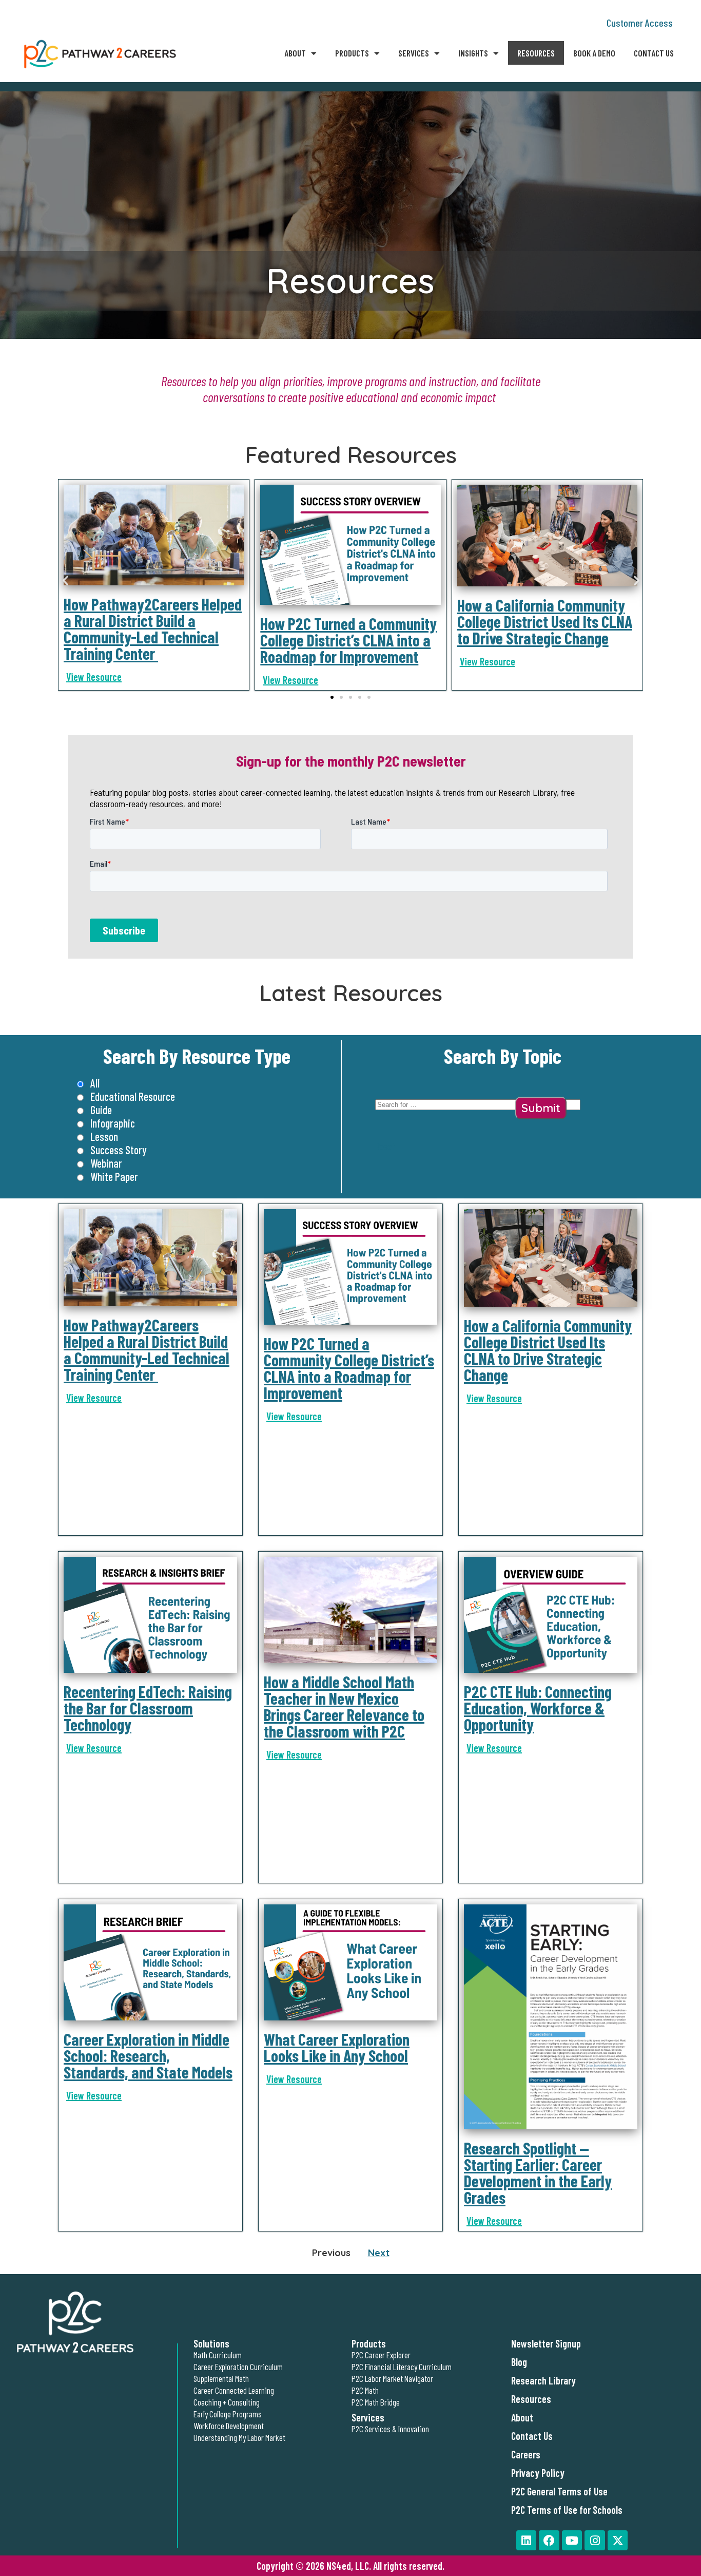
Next (379, 2253)
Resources (536, 53)
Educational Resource (133, 1096)
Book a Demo (594, 53)
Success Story (119, 1150)
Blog (519, 2362)
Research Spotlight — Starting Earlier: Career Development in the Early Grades (538, 2172)
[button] (65, 580)
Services (414, 53)
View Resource (94, 677)
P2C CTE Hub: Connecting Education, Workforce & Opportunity (538, 1708)
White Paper (114, 1176)
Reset (385, 1146)
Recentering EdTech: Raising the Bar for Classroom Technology (148, 1708)
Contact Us (654, 53)
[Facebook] (549, 2541)
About (295, 53)
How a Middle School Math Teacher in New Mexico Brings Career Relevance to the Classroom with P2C (344, 1706)
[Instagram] (595, 2541)
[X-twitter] (618, 2541)
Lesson (104, 1136)
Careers (526, 2454)
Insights (473, 53)
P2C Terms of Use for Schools (567, 2510)
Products (352, 53)
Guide (101, 1110)
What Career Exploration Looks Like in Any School (337, 2047)
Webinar (106, 1163)
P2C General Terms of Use (559, 2491)
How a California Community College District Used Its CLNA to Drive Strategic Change (545, 621)
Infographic (113, 1123)
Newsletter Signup (546, 2343)
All (95, 1083)
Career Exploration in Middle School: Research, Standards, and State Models (148, 2055)
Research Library (543, 2380)
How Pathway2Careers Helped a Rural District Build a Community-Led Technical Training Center (153, 628)
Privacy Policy (538, 2473)
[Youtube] (572, 2541)
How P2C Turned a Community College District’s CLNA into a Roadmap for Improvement (348, 640)
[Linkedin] (527, 2541)
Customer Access (640, 23)
